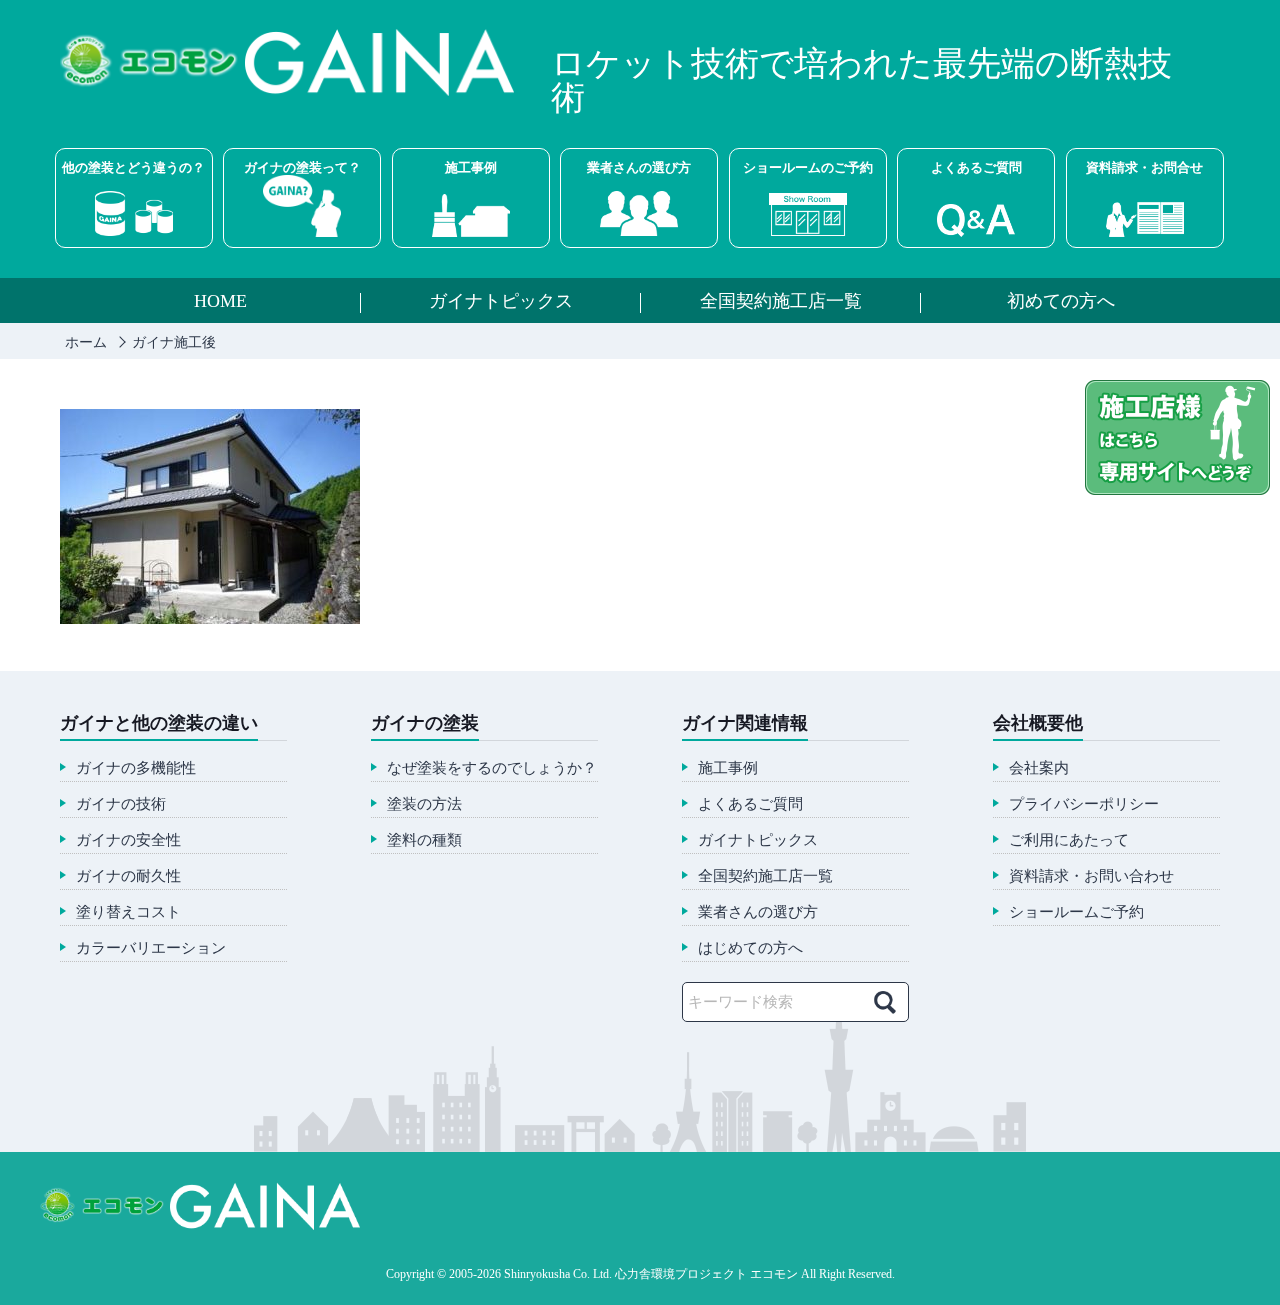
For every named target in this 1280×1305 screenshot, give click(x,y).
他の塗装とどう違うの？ (133, 167)
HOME (220, 302)
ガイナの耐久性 (128, 876)
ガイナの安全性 (128, 840)
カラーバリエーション (151, 948)
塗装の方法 (424, 804)
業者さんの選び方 (639, 167)
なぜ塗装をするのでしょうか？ (492, 768)
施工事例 (471, 167)
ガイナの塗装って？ (302, 167)
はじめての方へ (750, 948)
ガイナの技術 (121, 804)
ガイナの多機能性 (136, 768)
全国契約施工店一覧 (781, 302)
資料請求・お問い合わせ (1091, 876)
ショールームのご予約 (808, 167)
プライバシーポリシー (1084, 804)
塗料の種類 (424, 840)
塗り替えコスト (128, 912)
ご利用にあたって (1069, 840)
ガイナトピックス (501, 302)
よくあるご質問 (976, 167)
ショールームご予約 (1076, 912)
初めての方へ (1061, 302)
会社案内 (1039, 768)
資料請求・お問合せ (1144, 167)
